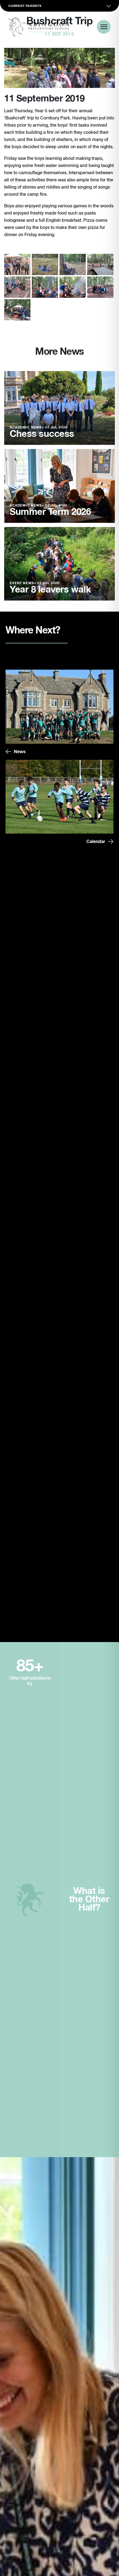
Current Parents (25, 6)
